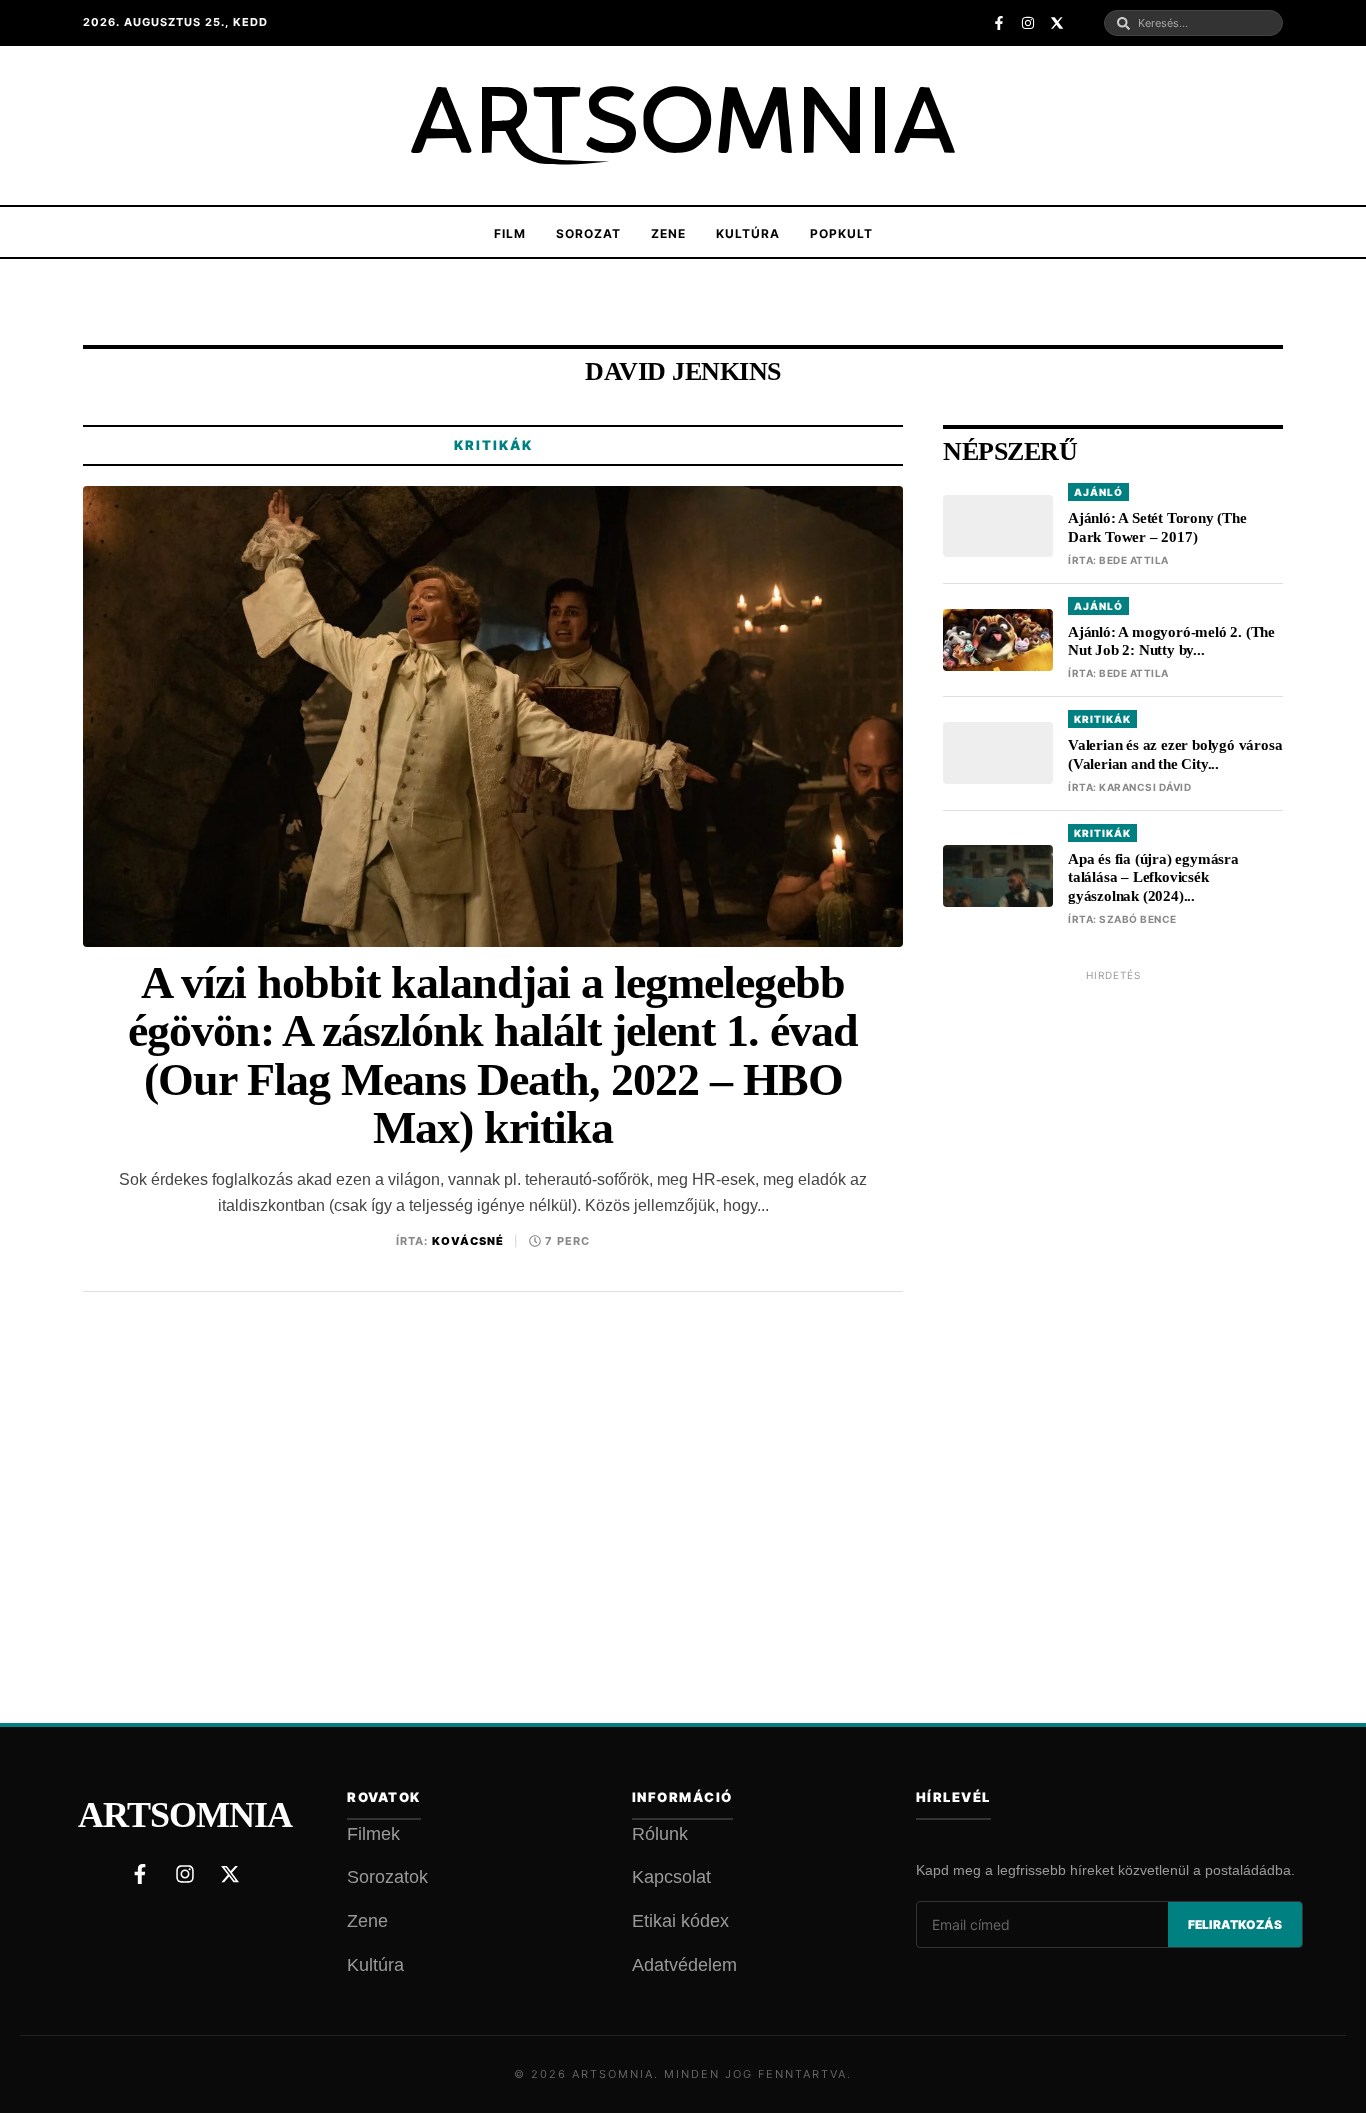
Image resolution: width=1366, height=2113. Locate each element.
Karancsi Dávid (1145, 787)
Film (510, 233)
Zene (668, 233)
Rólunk (660, 1834)
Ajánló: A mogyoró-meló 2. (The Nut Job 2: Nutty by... (1171, 641)
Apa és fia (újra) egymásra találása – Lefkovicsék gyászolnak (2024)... (1153, 878)
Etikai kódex (680, 1921)
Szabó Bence (1138, 919)
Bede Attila (1134, 560)
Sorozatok (387, 1877)
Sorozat (588, 233)
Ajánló (1098, 492)
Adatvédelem (684, 1965)
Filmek (373, 1834)
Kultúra (748, 233)
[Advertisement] (1113, 1293)
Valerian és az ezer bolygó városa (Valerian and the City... (1175, 754)
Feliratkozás (1235, 1924)
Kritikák (493, 445)
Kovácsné (468, 1241)
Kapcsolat (671, 1877)
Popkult (841, 233)
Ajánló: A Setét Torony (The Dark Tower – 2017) (1157, 527)
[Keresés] (1123, 23)
